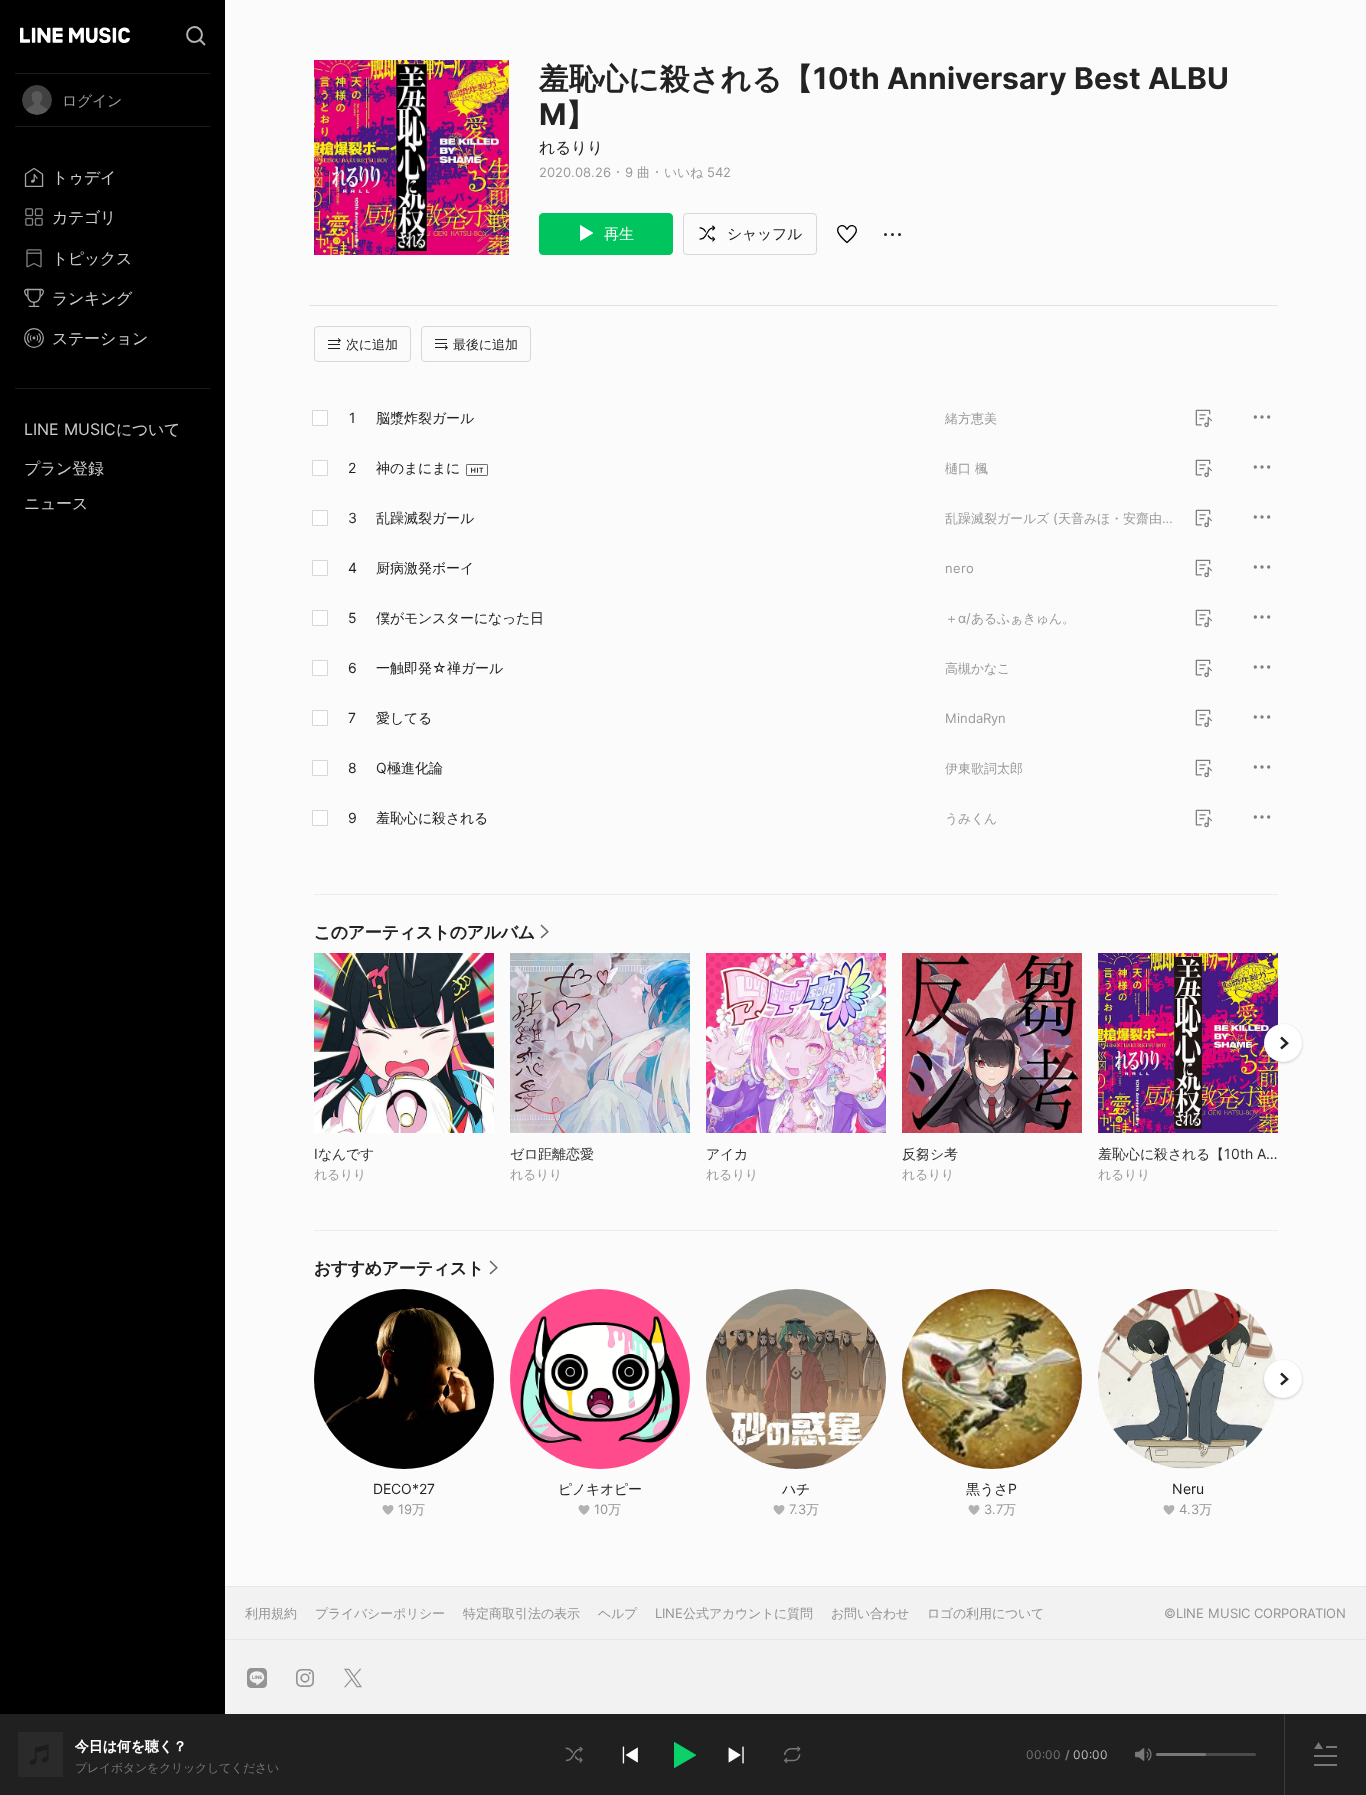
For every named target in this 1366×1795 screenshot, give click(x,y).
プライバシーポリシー (380, 1613)
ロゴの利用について (985, 1613)
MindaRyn (975, 718)
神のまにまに (418, 467)
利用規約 (271, 1613)
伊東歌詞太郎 (984, 768)
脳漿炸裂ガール (425, 417)
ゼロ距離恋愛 (593, 1153)
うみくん (971, 818)
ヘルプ (617, 1613)
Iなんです (385, 1153)
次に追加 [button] (372, 344)
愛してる (404, 717)
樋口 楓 (966, 468)
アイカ (768, 1153)
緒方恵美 (971, 418)
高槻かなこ (977, 668)
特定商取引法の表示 (521, 1613)
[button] (683, 1755)
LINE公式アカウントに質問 (734, 1613)
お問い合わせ (870, 1613)
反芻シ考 (971, 1153)
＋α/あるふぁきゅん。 (1010, 618)
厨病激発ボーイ (425, 567)
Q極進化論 (409, 767)
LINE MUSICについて (102, 429)
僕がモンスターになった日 (460, 617)
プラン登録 (64, 468)
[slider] (1181, 1754)
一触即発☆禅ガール (439, 667)
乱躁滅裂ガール (425, 517)
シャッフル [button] (762, 233)
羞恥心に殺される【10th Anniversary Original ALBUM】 (1188, 1153)
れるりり (571, 147)
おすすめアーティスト (406, 1273)
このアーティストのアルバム (431, 937)
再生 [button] (617, 233)
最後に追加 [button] (485, 344)
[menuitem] (112, 177)
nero (959, 568)
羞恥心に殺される (432, 817)
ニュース (56, 503)
